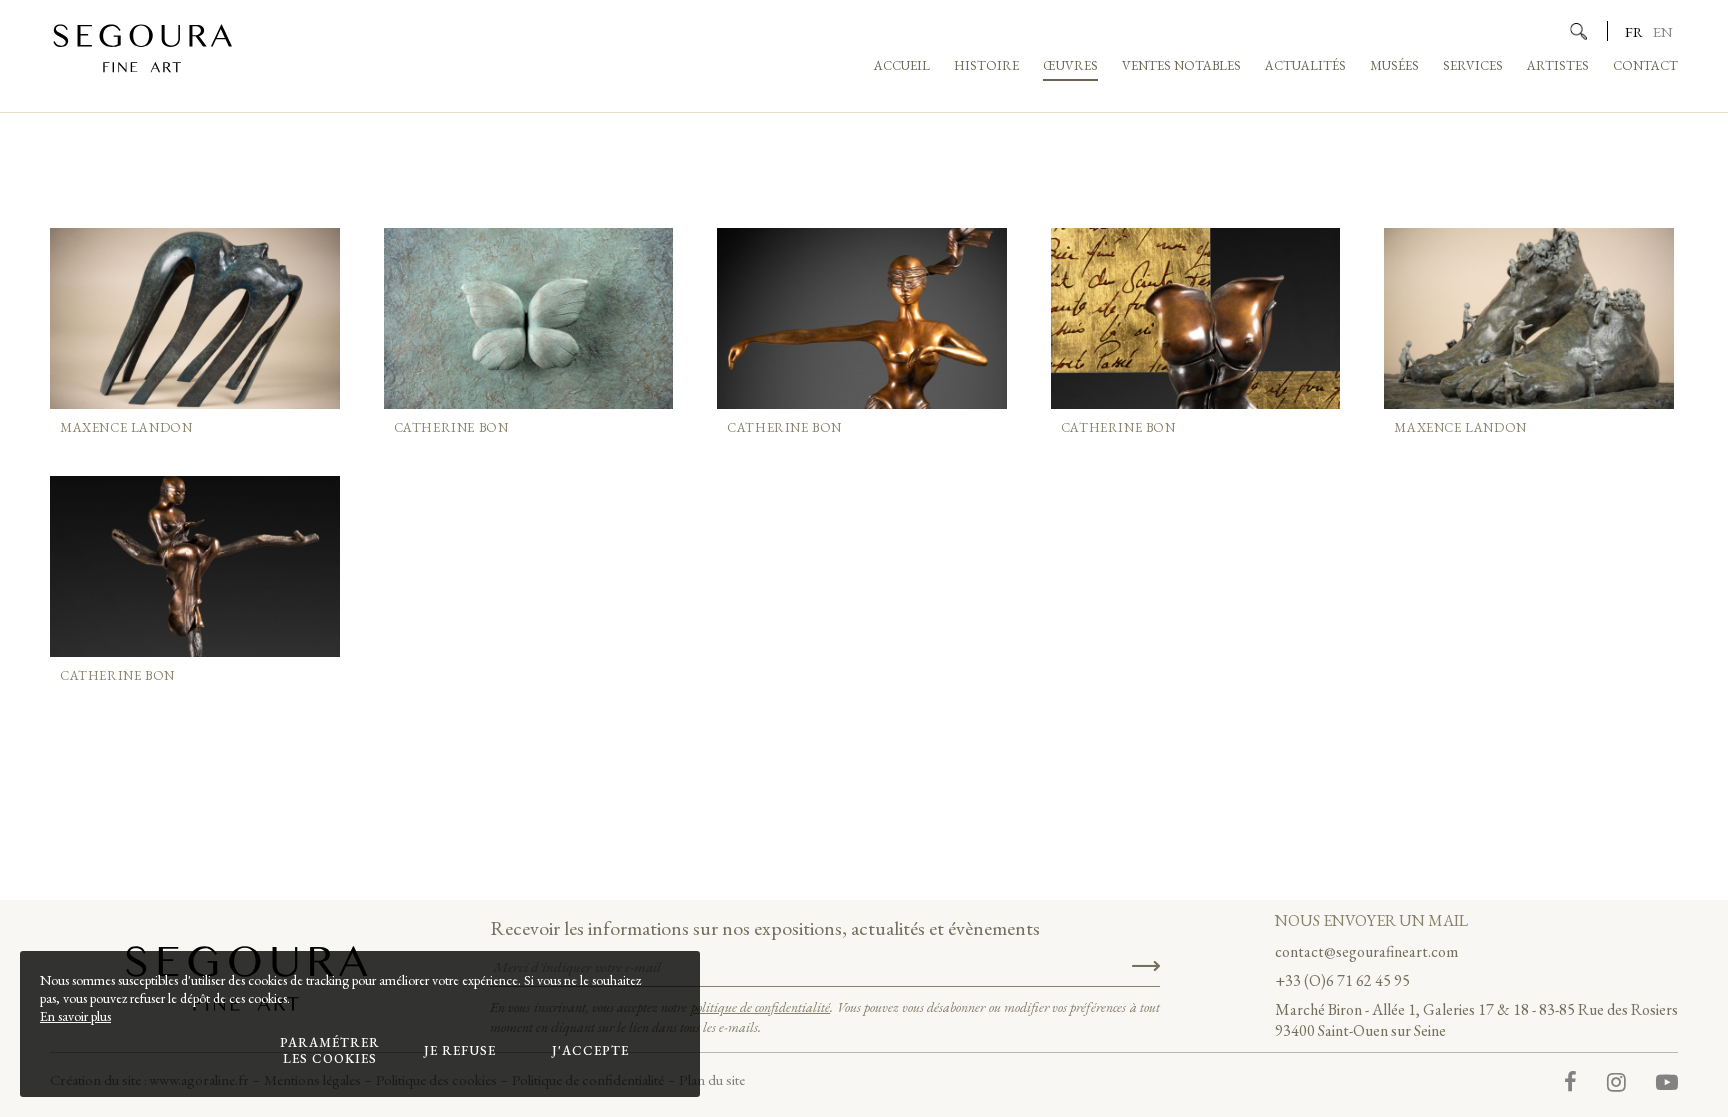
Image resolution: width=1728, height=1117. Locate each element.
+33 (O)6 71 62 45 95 (1342, 980)
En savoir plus (75, 1016)
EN (1663, 31)
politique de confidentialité (761, 1007)
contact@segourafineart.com (1366, 951)
